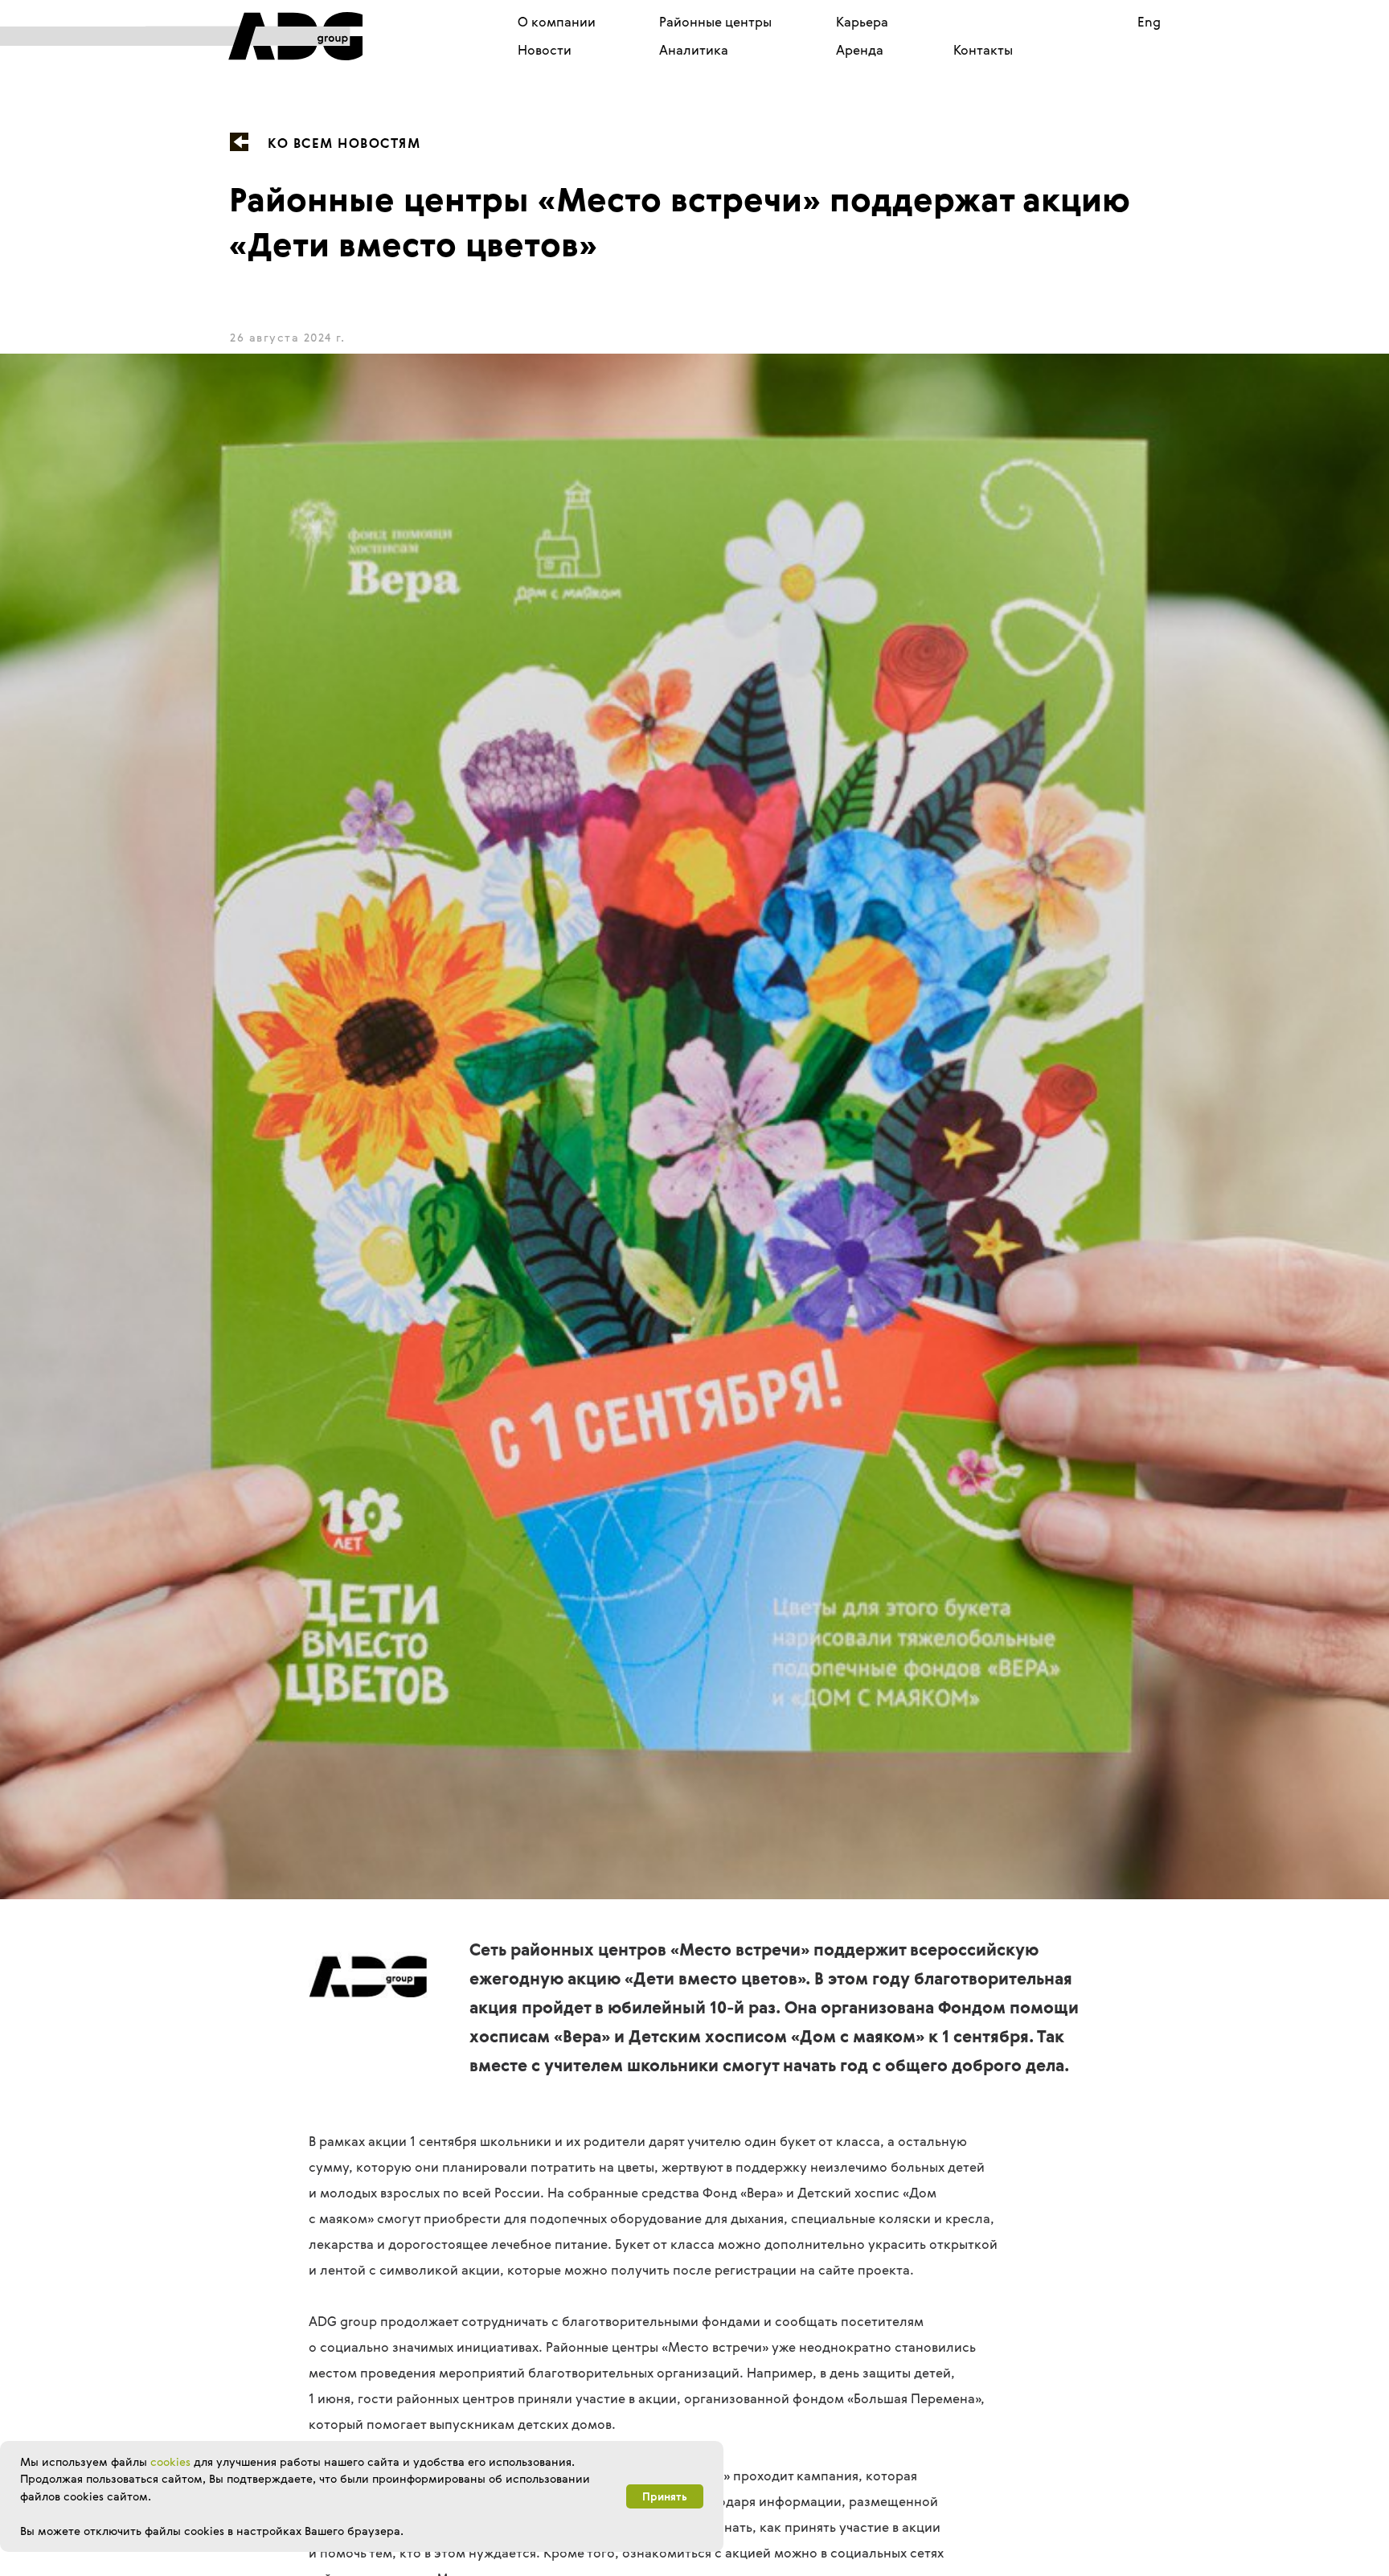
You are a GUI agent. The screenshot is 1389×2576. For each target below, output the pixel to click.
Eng (1149, 22)
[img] (254, 36)
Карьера (862, 22)
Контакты (983, 50)
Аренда (860, 50)
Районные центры (715, 22)
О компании (557, 22)
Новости (545, 50)
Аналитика (694, 50)
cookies (170, 2461)
